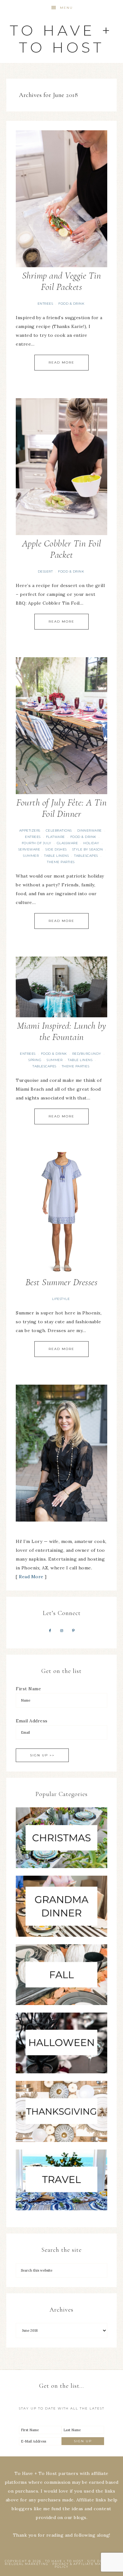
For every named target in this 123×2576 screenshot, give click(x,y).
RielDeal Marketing (27, 2564)
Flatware (56, 837)
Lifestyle (61, 1299)
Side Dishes (56, 849)
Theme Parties (61, 862)
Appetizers (30, 830)
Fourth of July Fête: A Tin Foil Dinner (61, 808)
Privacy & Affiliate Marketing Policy (85, 2565)
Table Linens (56, 856)
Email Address (32, 1721)
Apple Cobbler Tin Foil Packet (62, 549)
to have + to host (61, 39)
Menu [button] (66, 8)
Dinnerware (90, 830)
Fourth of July (37, 843)
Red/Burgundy (87, 1054)
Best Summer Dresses (62, 1282)
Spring (35, 1060)
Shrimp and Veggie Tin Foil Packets (62, 281)
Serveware (29, 849)
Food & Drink (71, 304)
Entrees (45, 304)
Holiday (91, 843)
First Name (28, 1689)
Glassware (67, 843)
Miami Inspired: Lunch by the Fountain (62, 1031)
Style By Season (88, 849)
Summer (31, 856)
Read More (61, 362)
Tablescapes (86, 856)
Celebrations (59, 830)
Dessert (45, 571)
